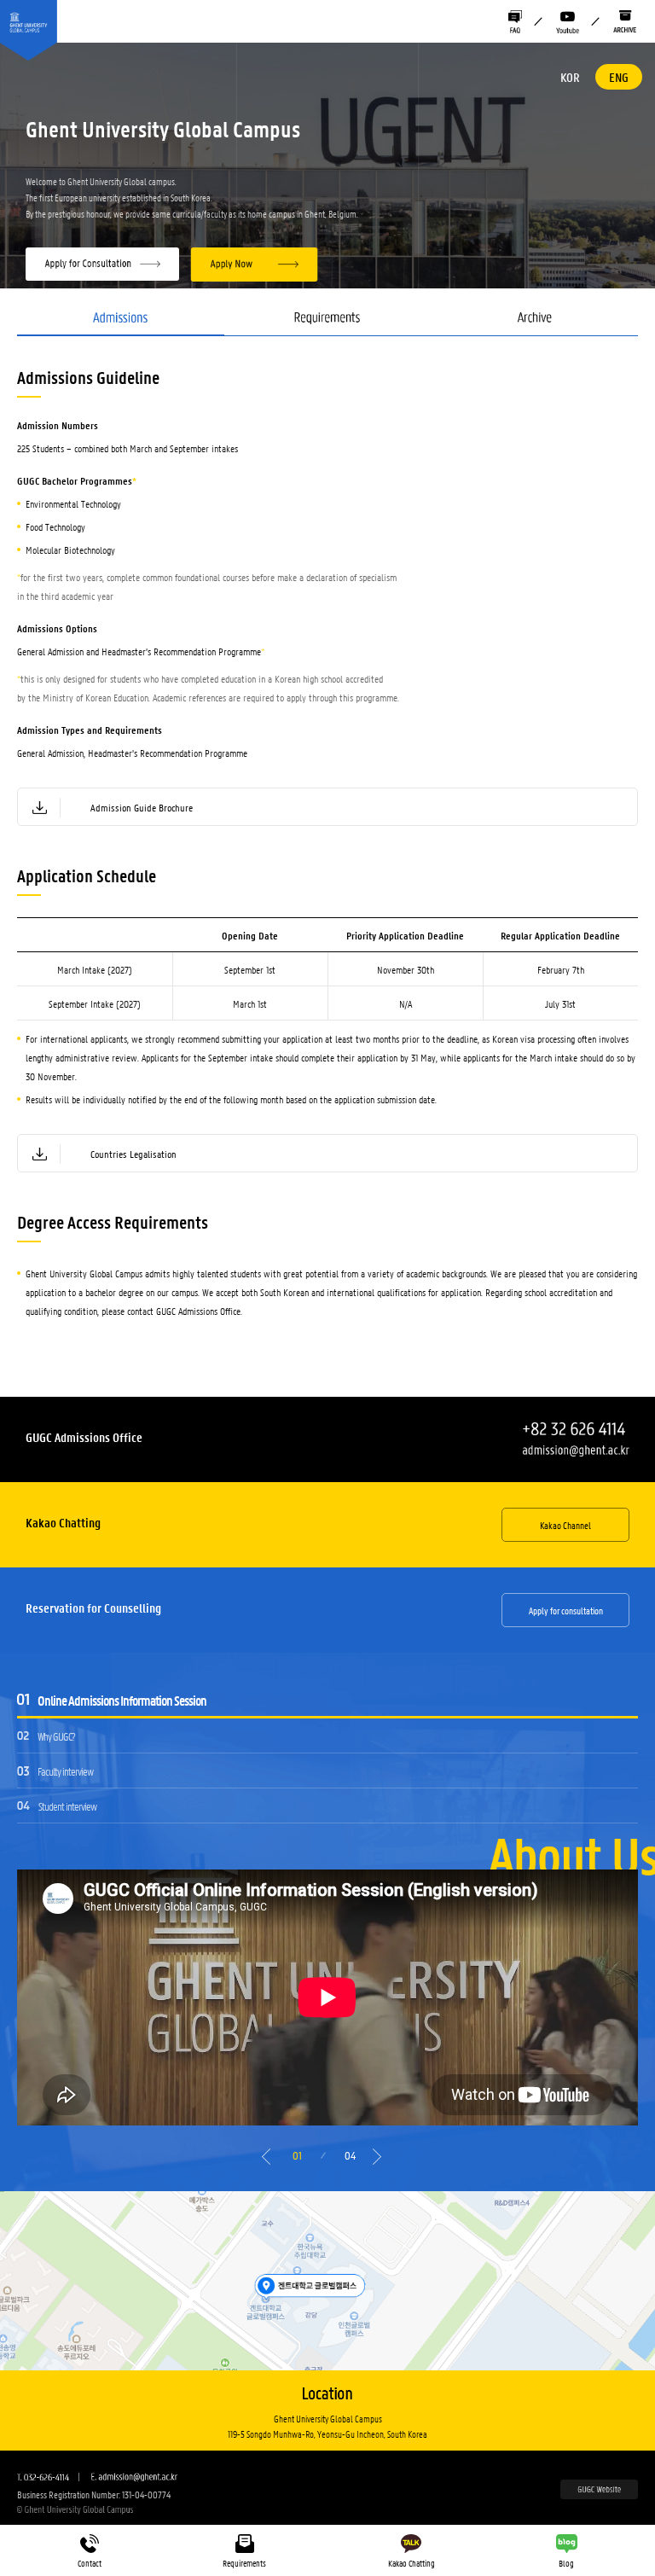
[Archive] (534, 324)
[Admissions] (121, 324)
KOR (570, 77)
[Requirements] (328, 324)
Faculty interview (65, 1771)
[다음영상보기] (380, 2161)
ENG (619, 77)
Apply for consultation (566, 1610)
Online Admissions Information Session (122, 1700)
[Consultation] (107, 265)
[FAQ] (515, 22)
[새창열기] (568, 22)
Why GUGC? (56, 1736)
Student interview (67, 1806)
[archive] (625, 22)
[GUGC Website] (599, 2490)
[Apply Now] (254, 265)
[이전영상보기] (269, 2161)
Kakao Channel (565, 1525)
